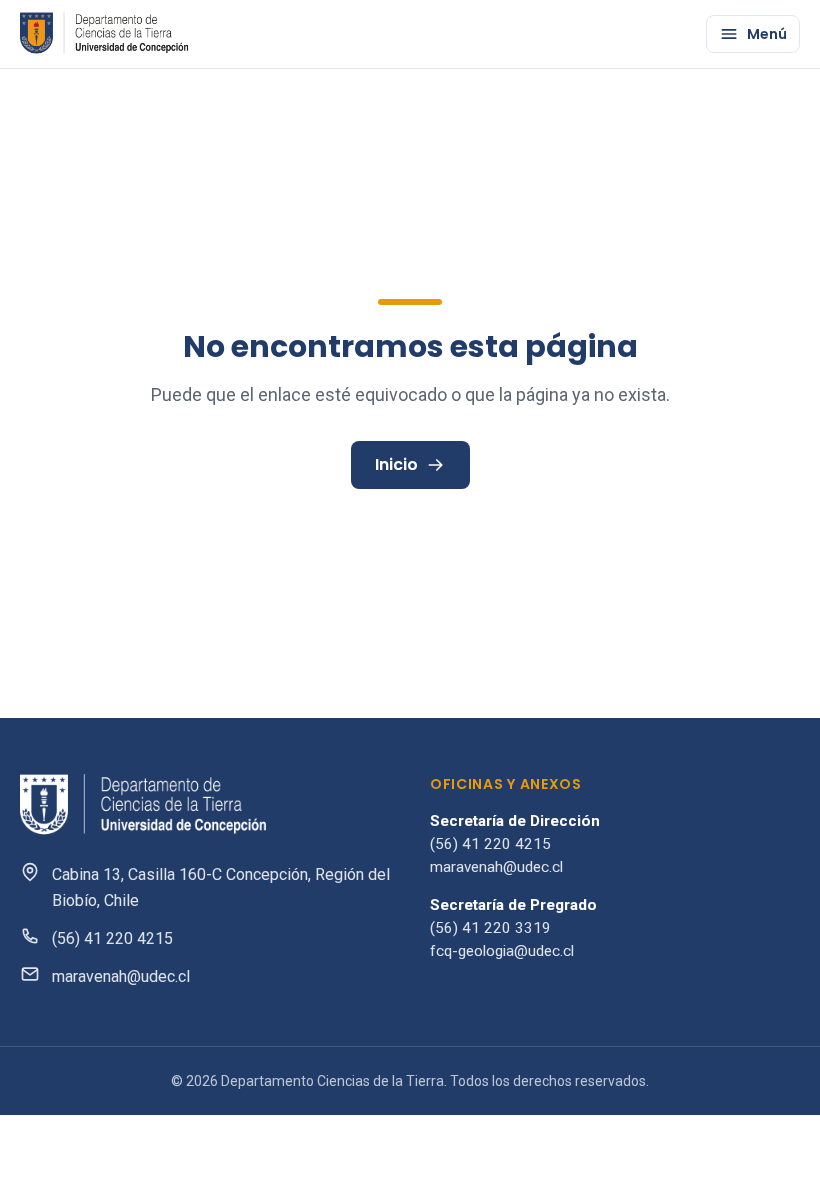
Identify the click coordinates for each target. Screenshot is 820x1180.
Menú (767, 34)
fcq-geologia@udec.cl (502, 951)
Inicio (396, 464)
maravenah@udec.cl (121, 976)
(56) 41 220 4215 (112, 938)
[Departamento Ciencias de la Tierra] (105, 34)
